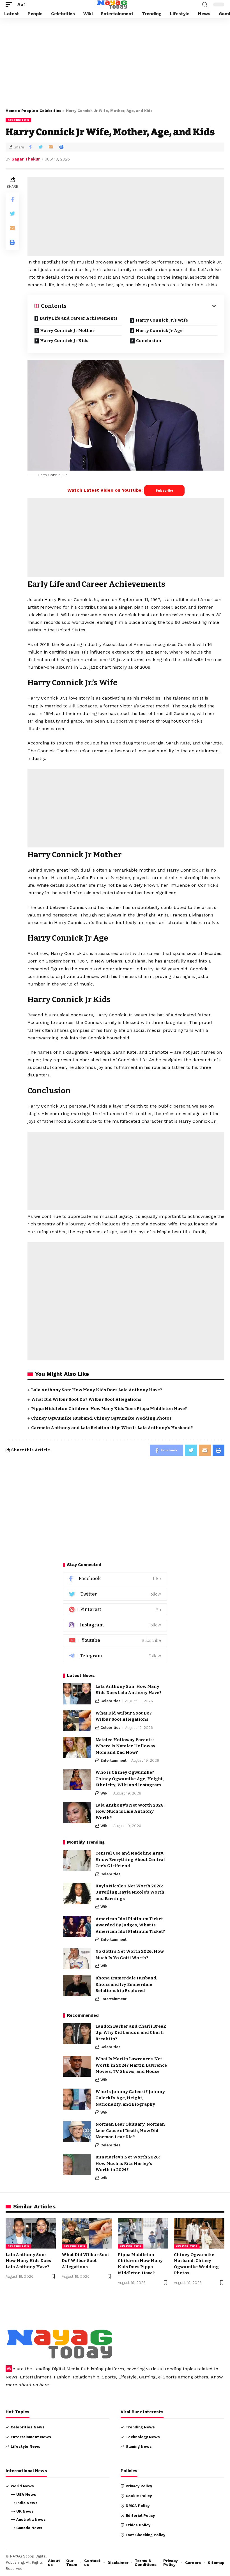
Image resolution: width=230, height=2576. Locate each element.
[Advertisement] (115, 62)
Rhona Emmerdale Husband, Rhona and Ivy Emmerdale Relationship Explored (126, 1984)
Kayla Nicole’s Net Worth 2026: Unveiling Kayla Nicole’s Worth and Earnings (130, 1892)
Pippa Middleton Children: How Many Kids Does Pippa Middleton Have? (109, 1409)
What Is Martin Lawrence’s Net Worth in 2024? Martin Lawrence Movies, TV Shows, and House (131, 2065)
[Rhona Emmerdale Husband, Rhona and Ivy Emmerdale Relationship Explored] (77, 1985)
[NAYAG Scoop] (112, 4)
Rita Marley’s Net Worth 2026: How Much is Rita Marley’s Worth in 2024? (128, 2163)
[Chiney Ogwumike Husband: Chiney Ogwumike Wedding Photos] (199, 2233)
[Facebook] (115, 1579)
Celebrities (50, 111)
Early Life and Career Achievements (79, 318)
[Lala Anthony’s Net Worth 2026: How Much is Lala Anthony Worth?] (77, 1813)
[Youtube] (115, 1641)
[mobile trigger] (10, 4)
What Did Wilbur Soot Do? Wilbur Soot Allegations (86, 1399)
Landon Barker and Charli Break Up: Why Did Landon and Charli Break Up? (131, 2033)
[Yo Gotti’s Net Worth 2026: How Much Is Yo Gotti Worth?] (77, 1959)
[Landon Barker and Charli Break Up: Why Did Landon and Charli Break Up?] (77, 2034)
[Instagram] (115, 1625)
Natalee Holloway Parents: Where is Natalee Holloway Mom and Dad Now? (125, 1746)
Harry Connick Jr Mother (67, 331)
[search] (205, 5)
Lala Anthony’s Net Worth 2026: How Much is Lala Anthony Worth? (130, 1811)
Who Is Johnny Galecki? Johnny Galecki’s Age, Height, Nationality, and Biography (130, 2098)
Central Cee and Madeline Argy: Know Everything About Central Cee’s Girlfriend (130, 1859)
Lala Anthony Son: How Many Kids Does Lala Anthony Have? (97, 1390)
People (28, 111)
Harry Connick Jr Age (159, 331)
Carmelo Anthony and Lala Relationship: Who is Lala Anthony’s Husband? (112, 1428)
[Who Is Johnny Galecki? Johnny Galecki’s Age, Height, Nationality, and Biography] (77, 2099)
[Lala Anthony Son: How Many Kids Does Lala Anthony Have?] (77, 1694)
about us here (34, 2385)
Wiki (104, 1793)
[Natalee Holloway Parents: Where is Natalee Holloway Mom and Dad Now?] (77, 1747)
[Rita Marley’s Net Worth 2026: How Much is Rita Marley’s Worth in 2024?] (77, 2164)
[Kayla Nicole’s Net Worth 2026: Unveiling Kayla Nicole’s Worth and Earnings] (77, 1893)
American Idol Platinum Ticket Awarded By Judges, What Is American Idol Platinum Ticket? (130, 1925)
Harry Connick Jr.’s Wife (162, 320)
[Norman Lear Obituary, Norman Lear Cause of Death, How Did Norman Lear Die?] (77, 2132)
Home (11, 111)
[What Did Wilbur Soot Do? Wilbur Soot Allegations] (77, 1721)
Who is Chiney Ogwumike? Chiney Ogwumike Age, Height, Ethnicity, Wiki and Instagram (130, 1779)
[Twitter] (115, 1594)
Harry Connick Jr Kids (64, 341)
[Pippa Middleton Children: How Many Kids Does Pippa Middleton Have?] (143, 2233)
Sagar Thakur (26, 159)
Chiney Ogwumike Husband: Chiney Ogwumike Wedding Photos (101, 1418)
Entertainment (113, 1760)
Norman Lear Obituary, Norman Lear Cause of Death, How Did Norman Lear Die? (130, 2131)
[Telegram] (115, 1656)
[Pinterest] (115, 1610)
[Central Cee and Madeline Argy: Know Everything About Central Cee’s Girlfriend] (77, 1861)
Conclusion (149, 341)
